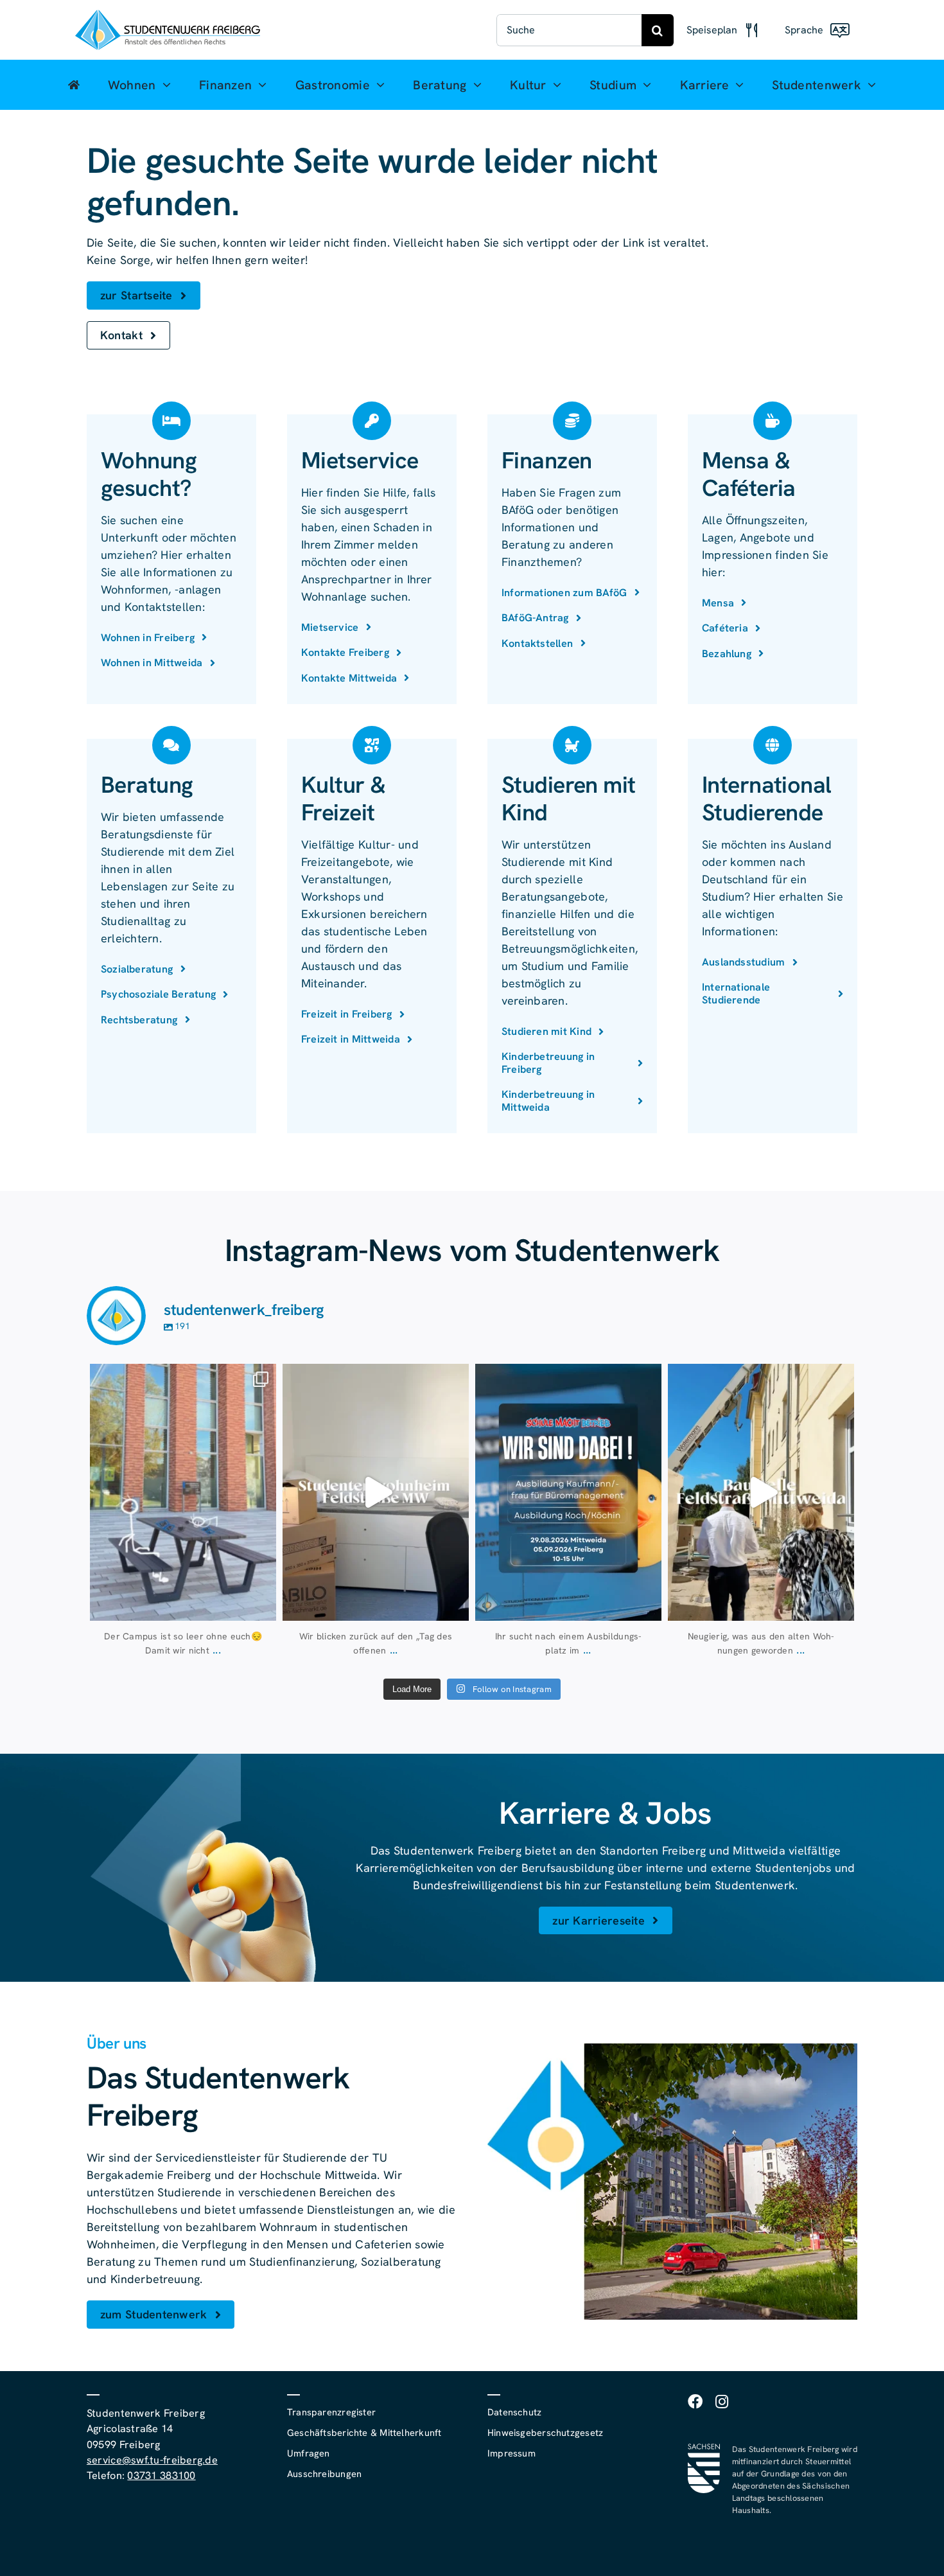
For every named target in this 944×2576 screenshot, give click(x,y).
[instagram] (722, 2402)
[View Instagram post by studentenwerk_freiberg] (263, 1605)
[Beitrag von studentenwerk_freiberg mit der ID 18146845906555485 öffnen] (376, 1492)
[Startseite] (74, 85)
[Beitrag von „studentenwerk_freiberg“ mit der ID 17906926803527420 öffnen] (183, 1492)
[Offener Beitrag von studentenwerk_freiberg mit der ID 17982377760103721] (568, 1492)
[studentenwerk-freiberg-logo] (168, 15)
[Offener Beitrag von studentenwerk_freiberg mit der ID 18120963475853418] (761, 1492)
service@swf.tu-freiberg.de (152, 2460)
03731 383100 (161, 2475)
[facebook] (695, 2402)
